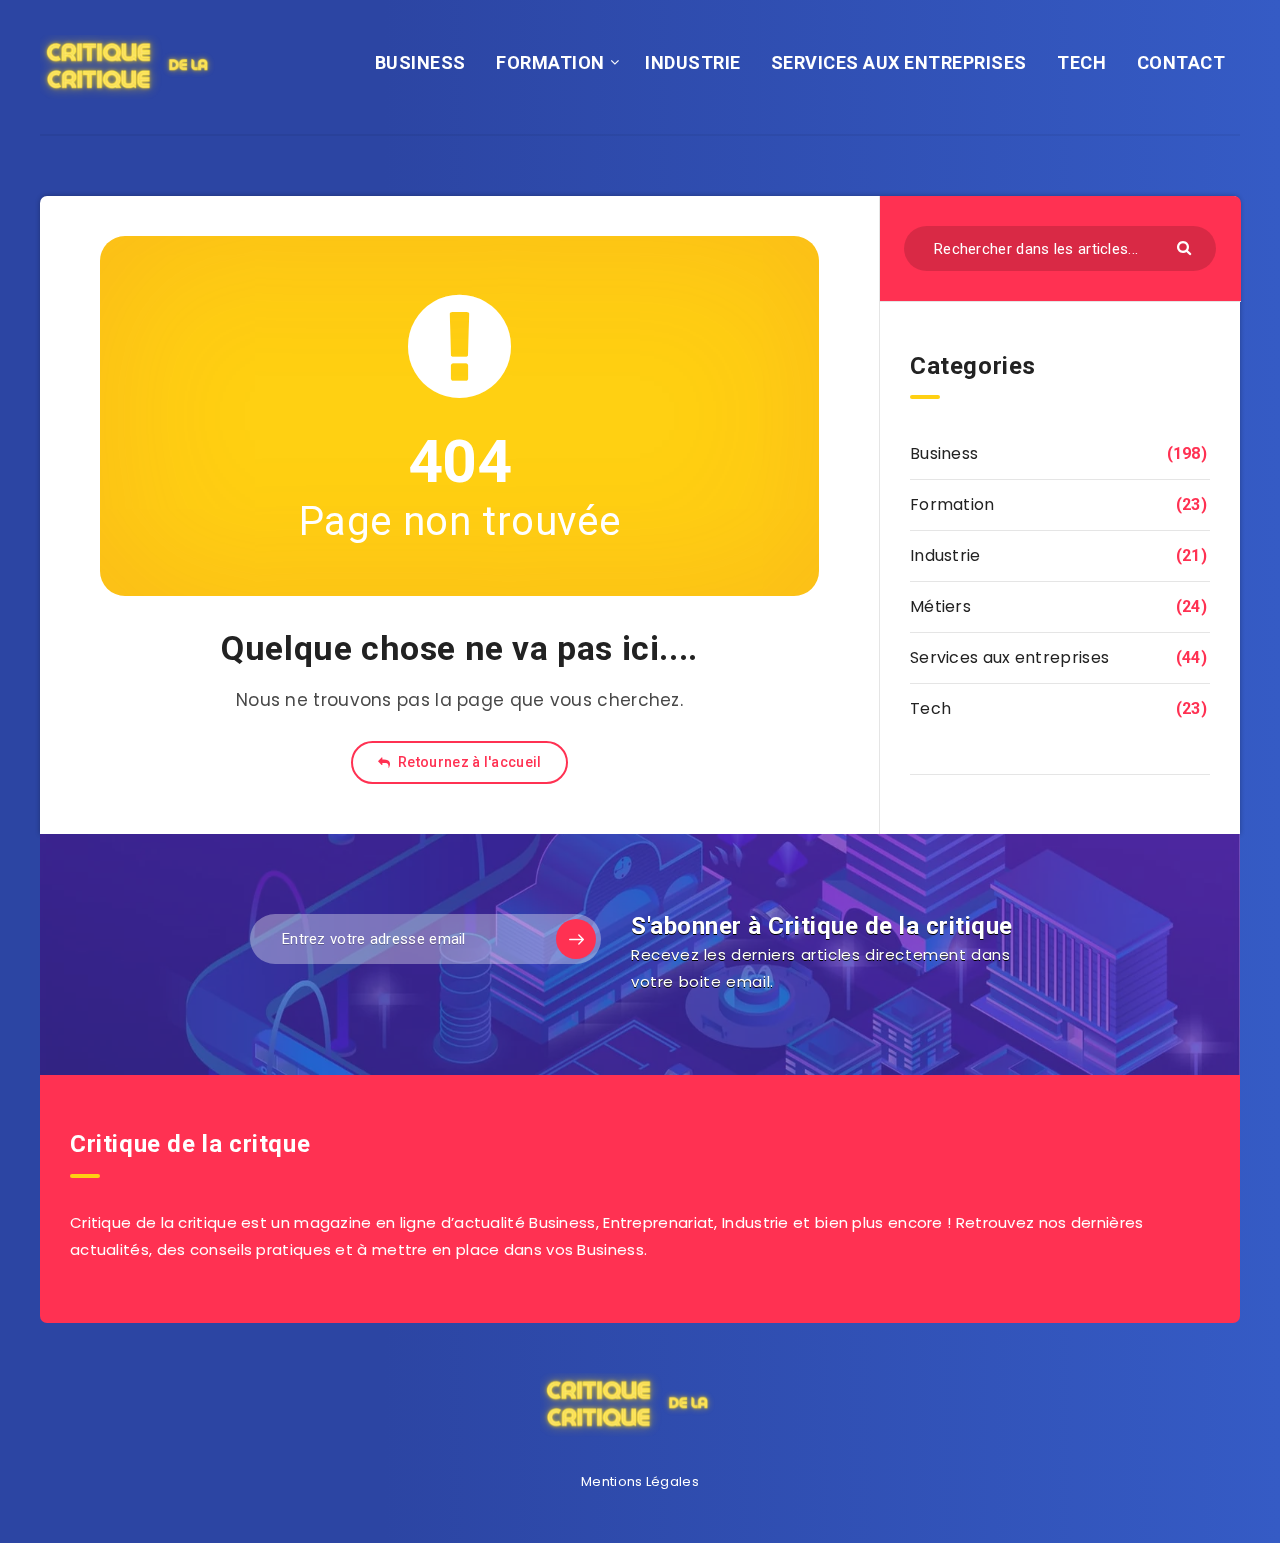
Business (944, 453)
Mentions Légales (640, 1481)
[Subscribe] (576, 939)
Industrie (945, 555)
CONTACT (1181, 62)
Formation (952, 504)
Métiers (940, 606)
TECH (1081, 62)
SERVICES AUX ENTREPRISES (899, 62)
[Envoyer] (1186, 246)
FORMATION (550, 62)
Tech (930, 708)
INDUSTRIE (693, 62)
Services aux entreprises (1009, 657)
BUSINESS (420, 62)
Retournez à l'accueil (468, 762)
